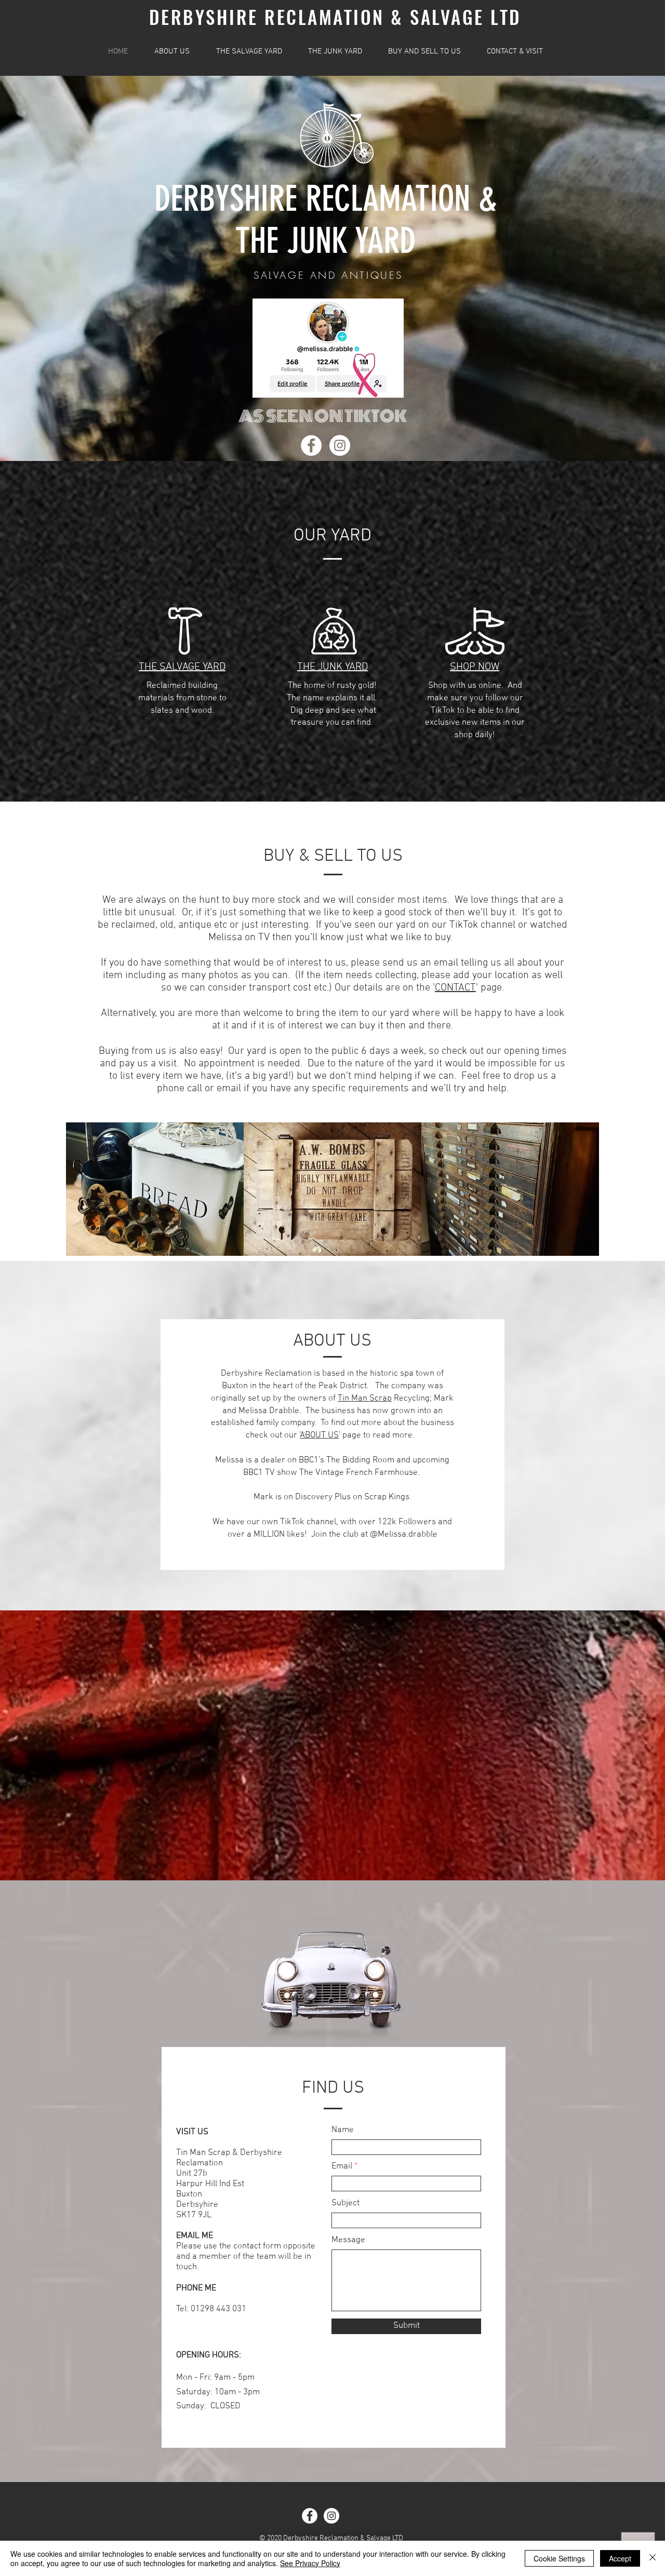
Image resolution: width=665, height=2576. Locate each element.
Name (343, 2130)
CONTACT (455, 988)
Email (342, 2167)
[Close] (653, 2558)
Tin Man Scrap (365, 1399)
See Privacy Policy (310, 2563)
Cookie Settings (559, 2558)
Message (348, 2240)
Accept (620, 2558)
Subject (345, 2204)
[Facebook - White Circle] (311, 445)
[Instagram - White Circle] (340, 445)
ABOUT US (320, 1435)
